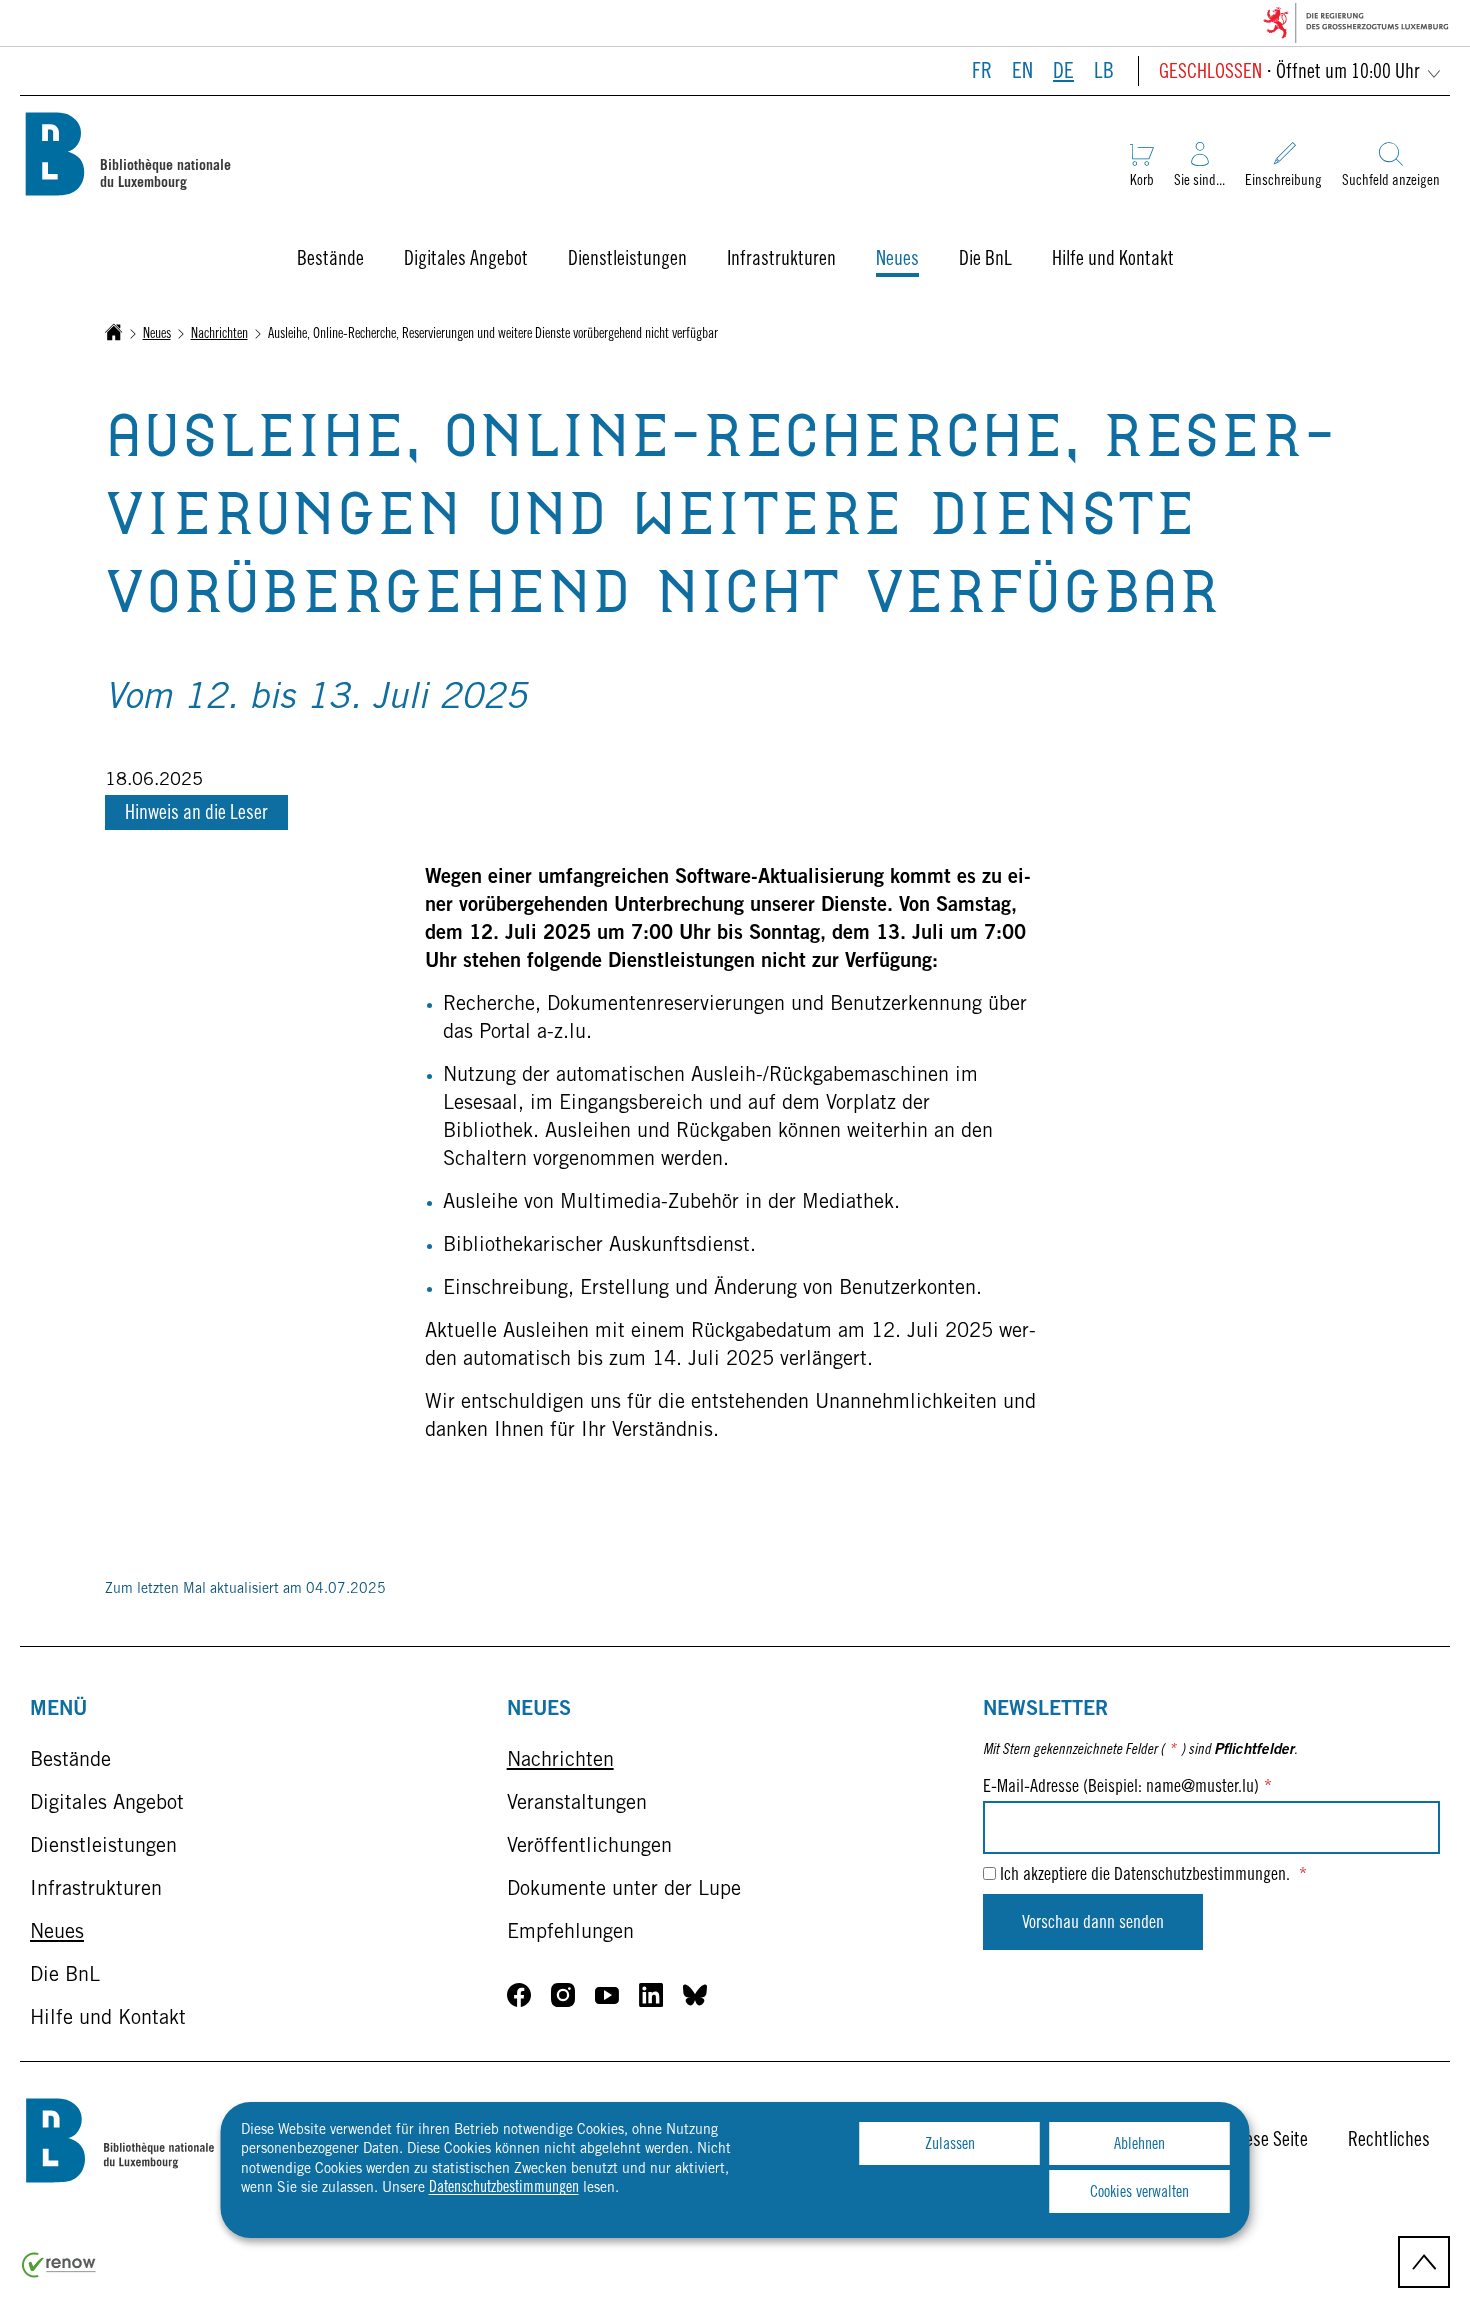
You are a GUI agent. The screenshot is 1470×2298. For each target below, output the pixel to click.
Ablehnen (1139, 2145)
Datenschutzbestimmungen (504, 2188)
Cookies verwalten (1139, 2193)
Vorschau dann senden (1093, 1924)
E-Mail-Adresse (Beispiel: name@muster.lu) (1127, 1788)
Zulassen (950, 2145)
